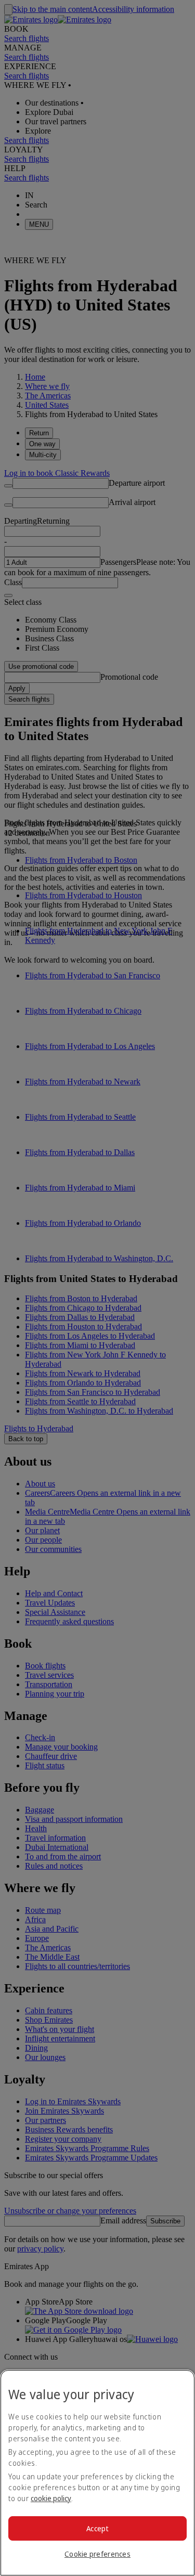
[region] (97, 2473)
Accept (97, 2528)
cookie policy (51, 2498)
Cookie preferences (97, 2554)
